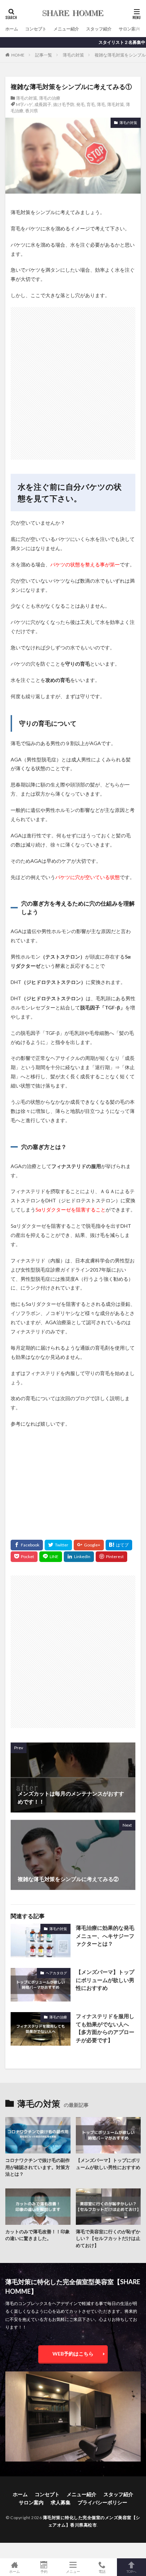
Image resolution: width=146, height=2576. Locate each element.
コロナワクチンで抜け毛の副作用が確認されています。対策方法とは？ (38, 2167)
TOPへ (131, 2571)
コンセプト (36, 29)
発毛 (80, 104)
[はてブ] (119, 1545)
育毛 (91, 104)
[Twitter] (58, 1545)
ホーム (12, 29)
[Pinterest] (111, 1557)
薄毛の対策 (73, 55)
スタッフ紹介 (99, 29)
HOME (18, 55)
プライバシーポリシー (102, 2502)
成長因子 (43, 104)
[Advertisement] (73, 380)
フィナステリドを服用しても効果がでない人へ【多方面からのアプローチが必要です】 (105, 2028)
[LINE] (51, 1557)
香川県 (32, 111)
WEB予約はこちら (73, 2354)
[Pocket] (24, 1557)
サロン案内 (129, 29)
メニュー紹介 (66, 29)
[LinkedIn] (79, 1557)
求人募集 (61, 2502)
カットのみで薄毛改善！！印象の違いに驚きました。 (38, 2235)
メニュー (73, 2571)
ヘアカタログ (56, 1973)
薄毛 (101, 104)
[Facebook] (27, 1545)
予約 (44, 2571)
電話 (102, 2571)
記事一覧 (44, 55)
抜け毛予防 (64, 104)
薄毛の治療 (50, 98)
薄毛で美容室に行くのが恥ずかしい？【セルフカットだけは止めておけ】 (108, 2238)
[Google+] (89, 1545)
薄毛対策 (116, 104)
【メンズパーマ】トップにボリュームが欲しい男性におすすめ (105, 1980)
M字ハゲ (24, 104)
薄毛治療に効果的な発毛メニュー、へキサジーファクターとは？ (105, 1936)
